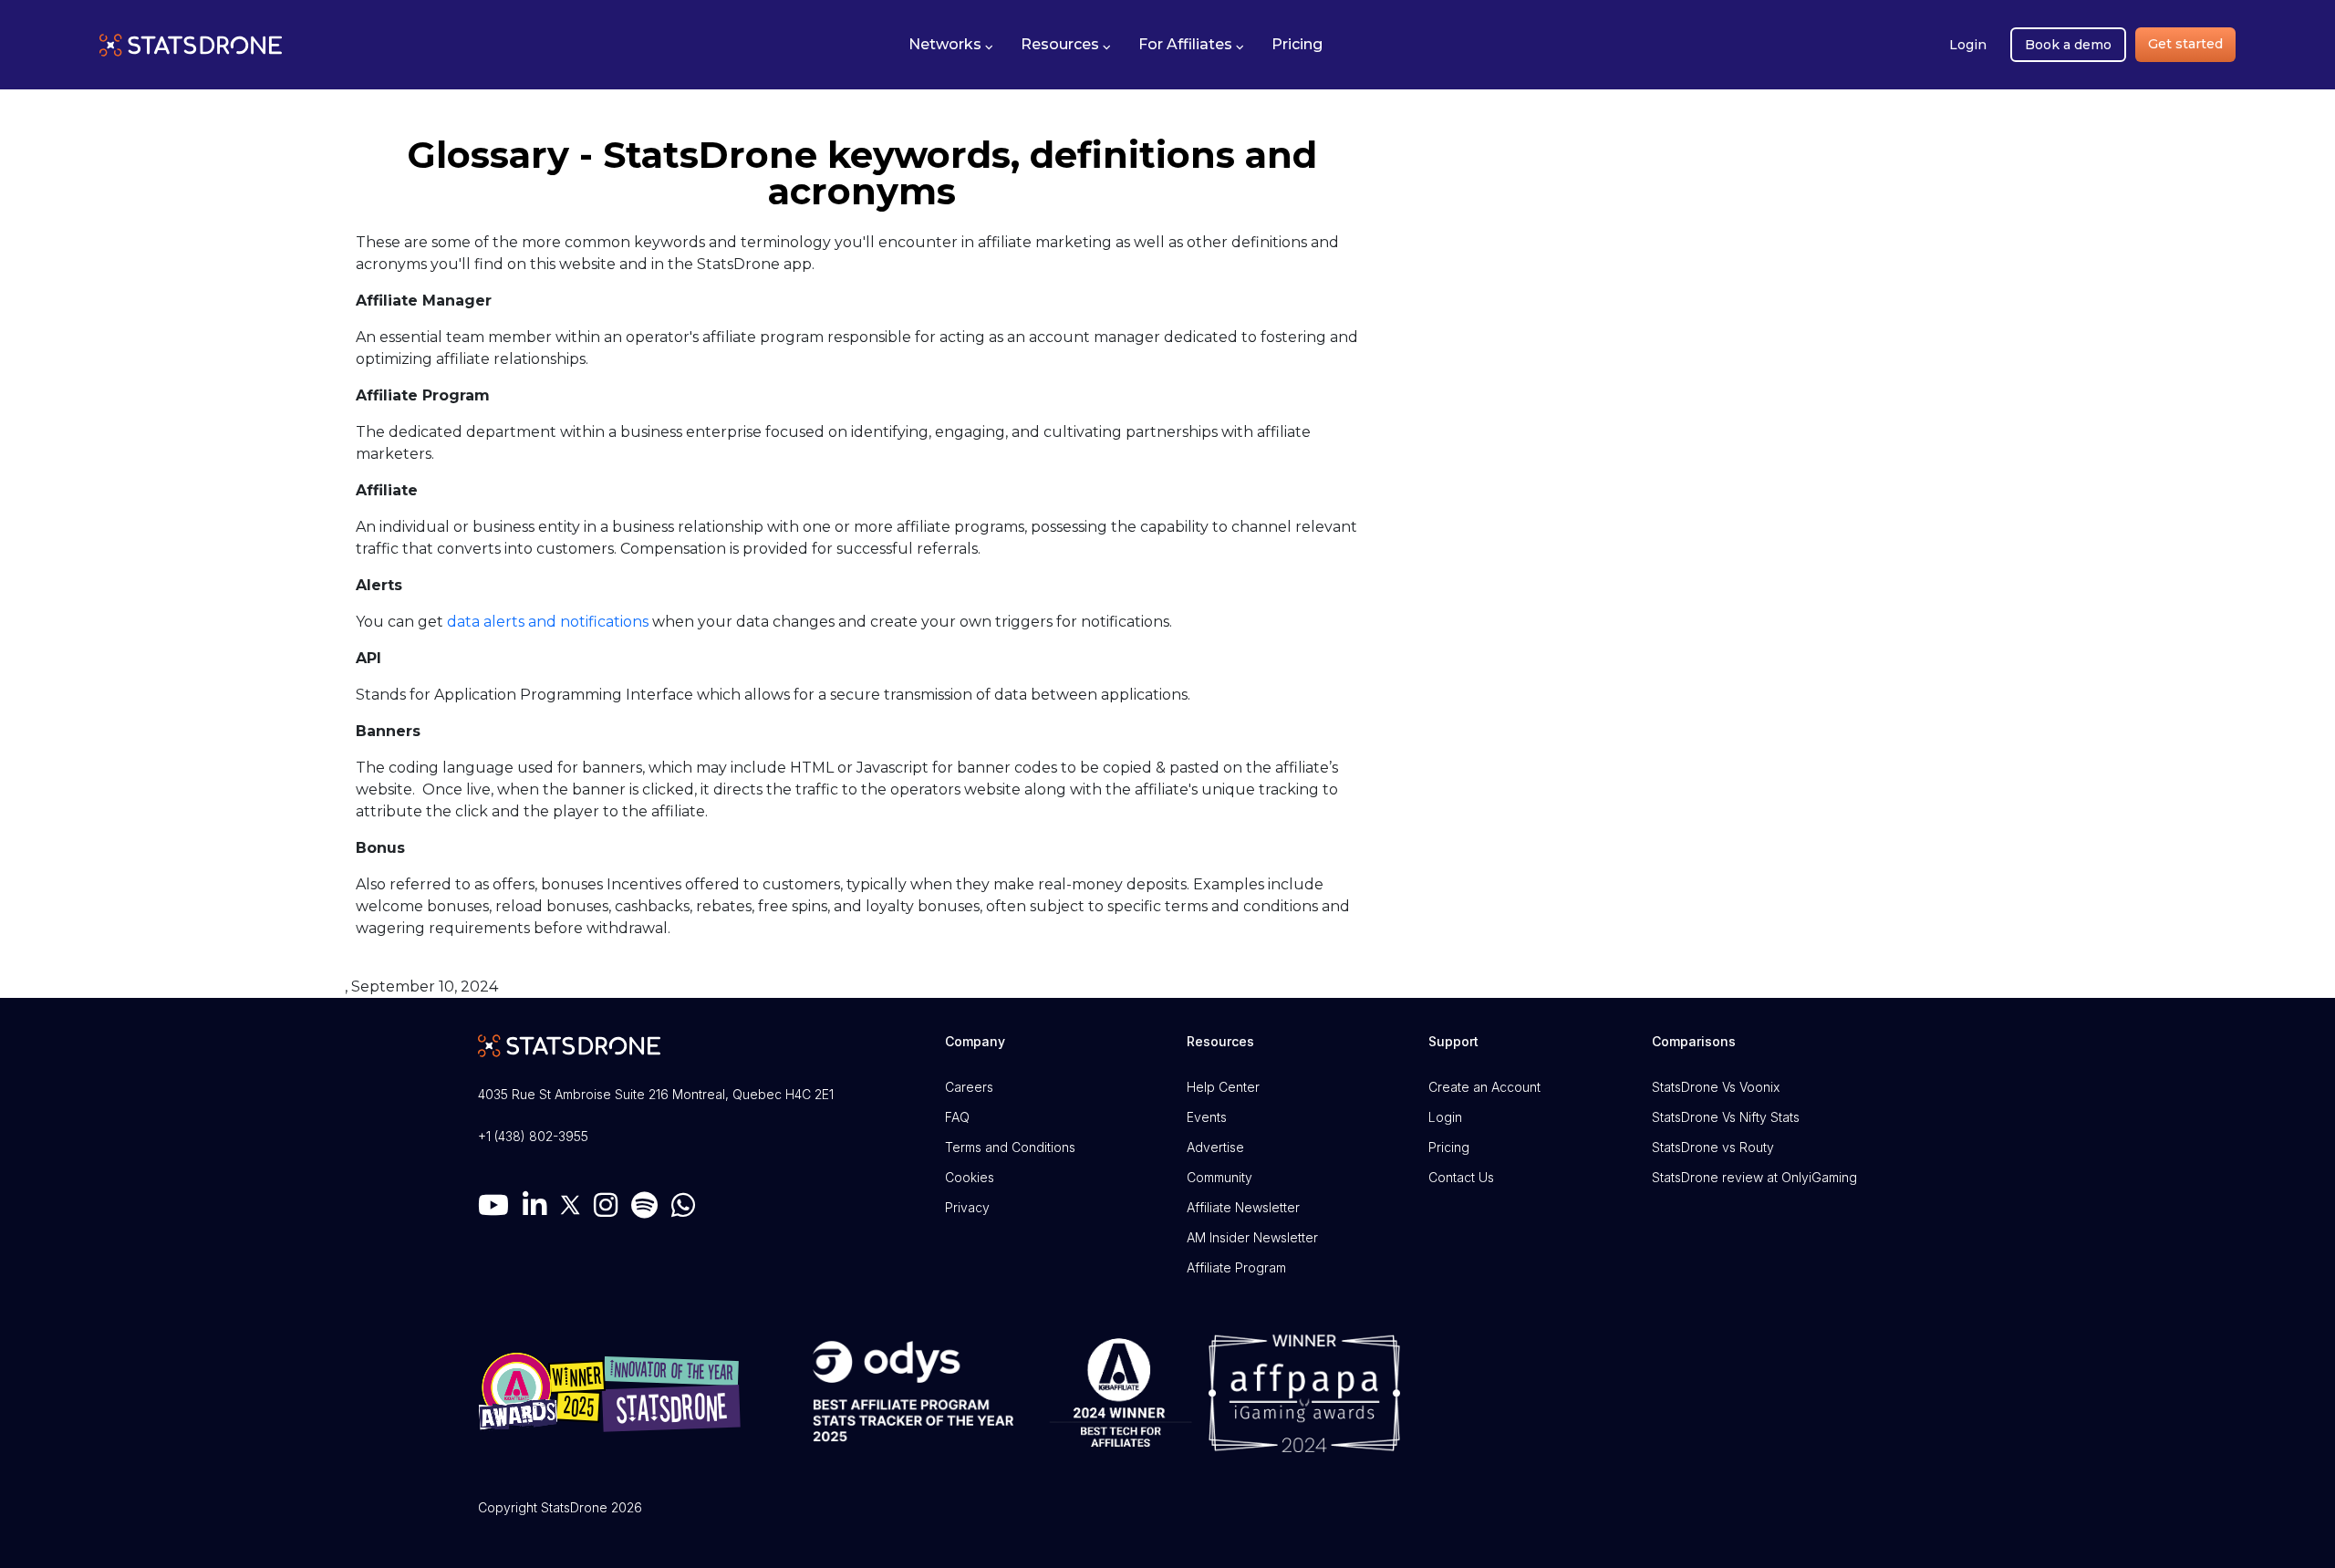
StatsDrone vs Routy (1713, 1147)
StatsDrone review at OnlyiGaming (1754, 1177)
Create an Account (1484, 1087)
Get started (2185, 44)
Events (1207, 1117)
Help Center (1223, 1087)
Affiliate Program (1236, 1267)
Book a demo (2068, 45)
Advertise (1215, 1147)
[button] (951, 45)
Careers (969, 1087)
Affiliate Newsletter (1243, 1207)
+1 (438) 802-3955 (533, 1136)
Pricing (1449, 1147)
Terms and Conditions (1010, 1147)
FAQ (957, 1117)
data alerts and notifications (548, 622)
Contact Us (1461, 1177)
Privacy (967, 1207)
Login (1968, 45)
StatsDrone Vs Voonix (1716, 1087)
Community (1219, 1177)
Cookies (970, 1177)
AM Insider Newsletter (1252, 1237)
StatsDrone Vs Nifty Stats (1726, 1117)
